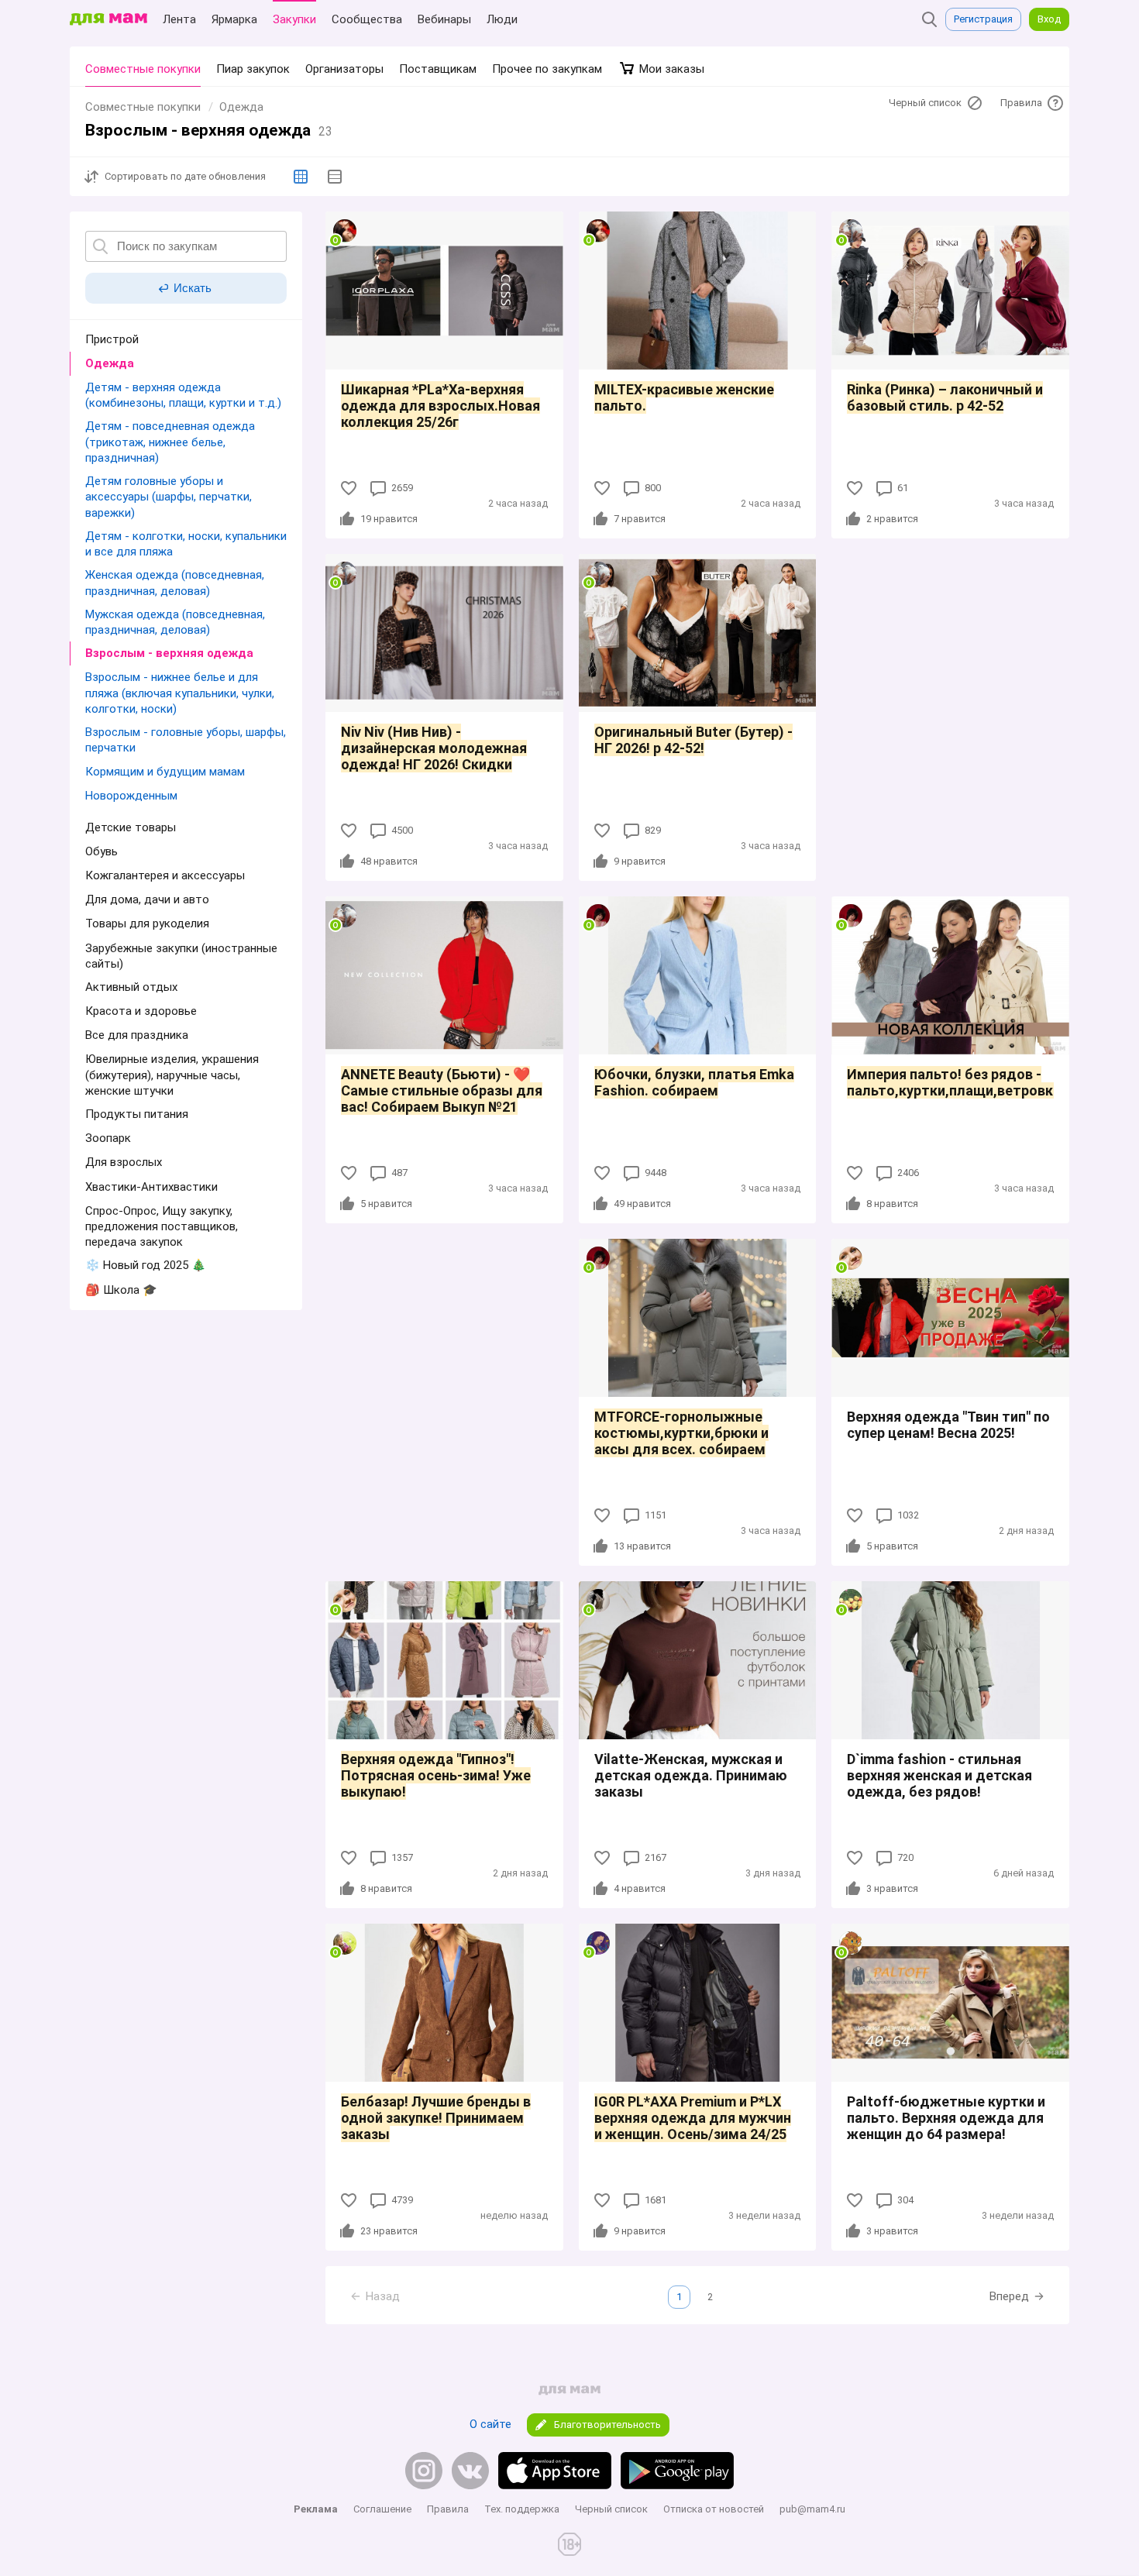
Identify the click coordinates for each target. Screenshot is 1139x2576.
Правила (448, 2509)
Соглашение (382, 2509)
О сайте (490, 2424)
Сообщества (367, 19)
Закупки (294, 19)
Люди (502, 19)
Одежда (241, 107)
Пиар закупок (253, 69)
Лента (179, 19)
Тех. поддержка (522, 2509)
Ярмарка (234, 19)
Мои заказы (670, 69)
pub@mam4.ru (812, 2509)
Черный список (611, 2509)
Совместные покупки (143, 69)
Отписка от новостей (714, 2509)
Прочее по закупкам (547, 69)
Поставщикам (438, 69)
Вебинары (444, 19)
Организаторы (344, 69)
